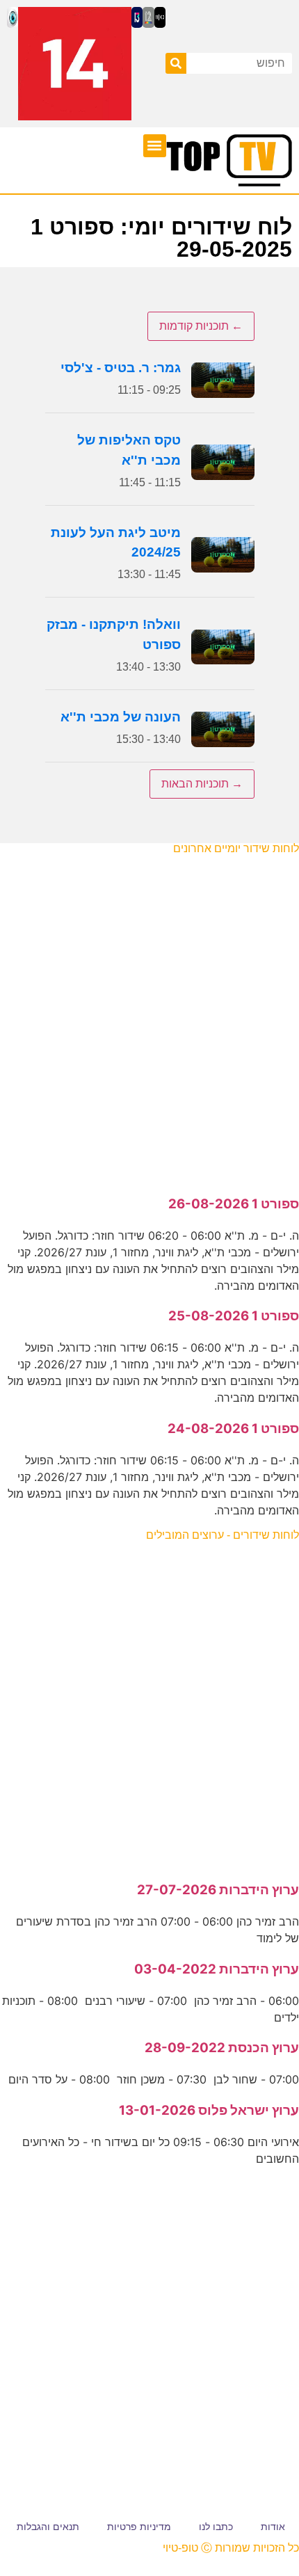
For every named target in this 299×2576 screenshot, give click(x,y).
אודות (273, 2527)
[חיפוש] (176, 63)
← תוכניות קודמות (201, 326)
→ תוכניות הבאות (202, 784)
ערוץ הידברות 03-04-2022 (217, 1969)
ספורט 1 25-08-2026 (234, 1316)
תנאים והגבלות (48, 2527)
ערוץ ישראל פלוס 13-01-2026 (209, 2110)
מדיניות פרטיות (139, 2527)
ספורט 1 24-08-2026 (233, 1429)
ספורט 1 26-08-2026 (234, 1204)
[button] (155, 146)
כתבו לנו (216, 2527)
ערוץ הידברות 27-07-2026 (218, 1890)
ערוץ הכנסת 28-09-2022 (222, 2048)
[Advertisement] (149, 1018)
